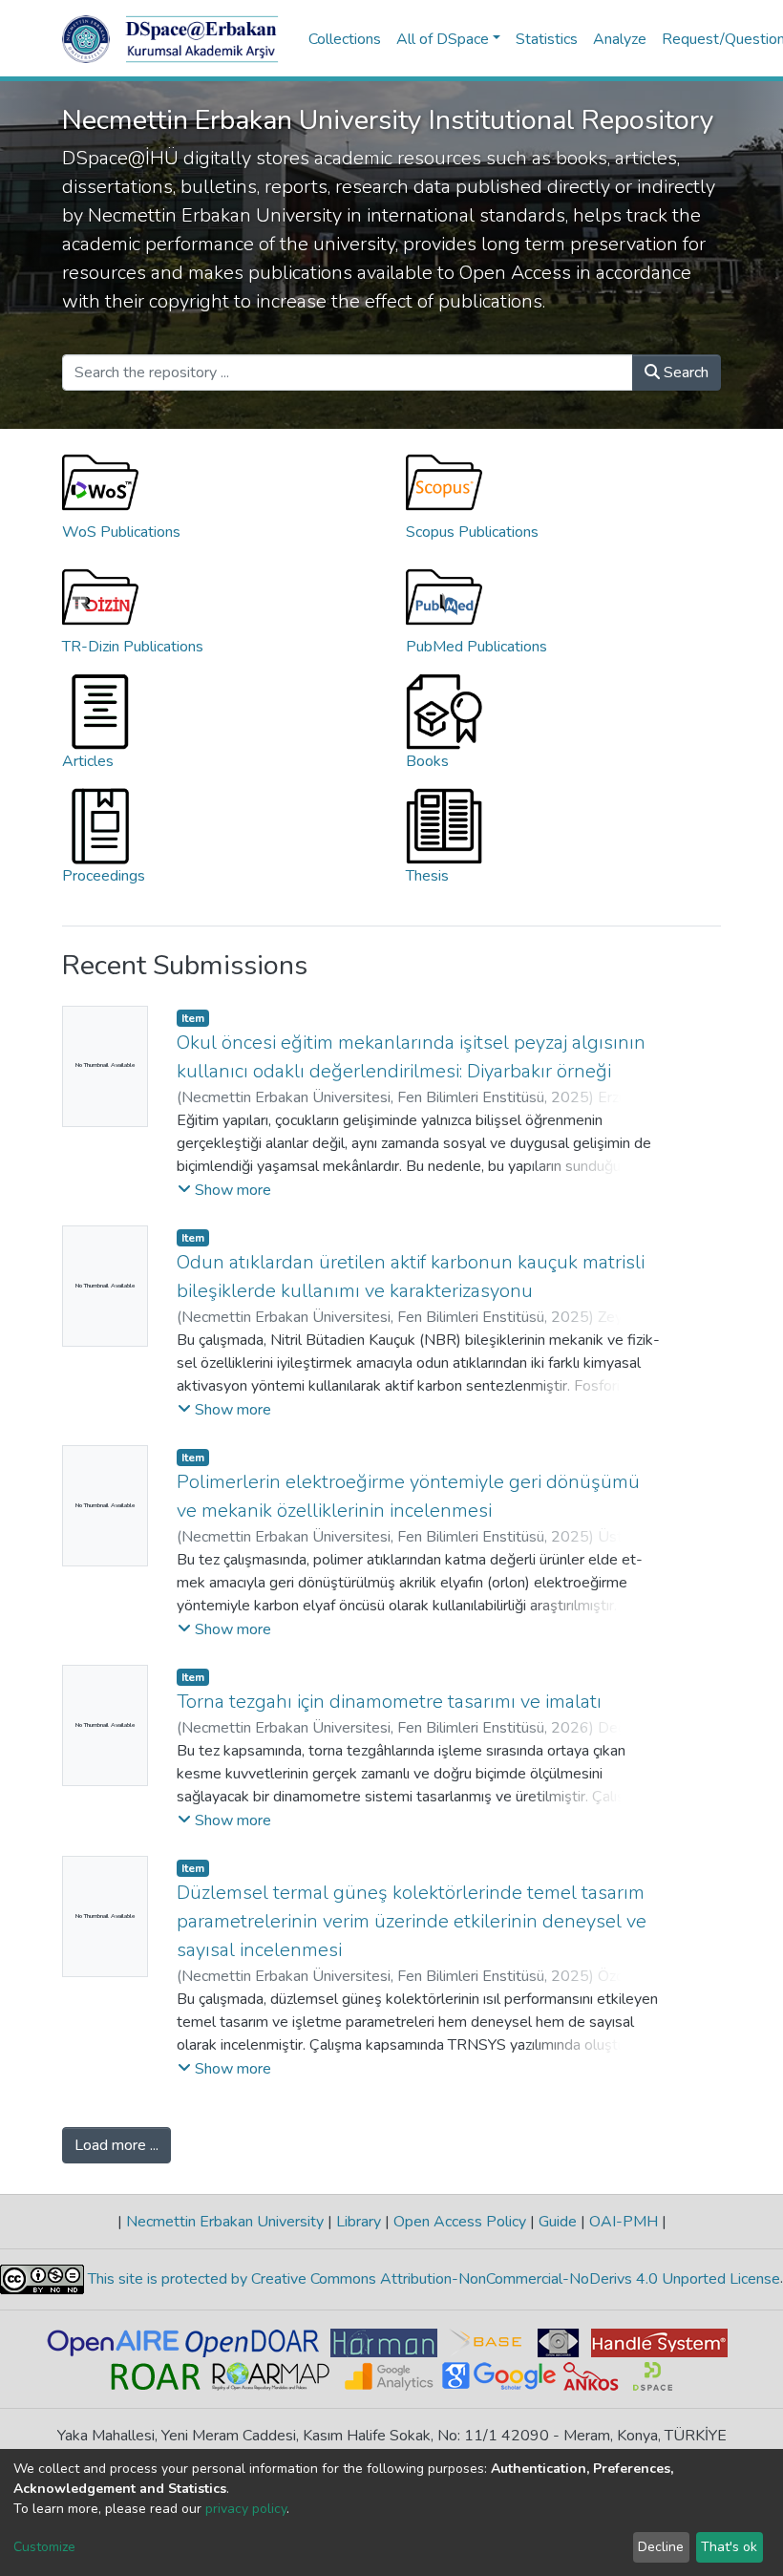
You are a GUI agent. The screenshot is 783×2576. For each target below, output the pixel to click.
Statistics (547, 39)
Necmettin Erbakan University (225, 2222)
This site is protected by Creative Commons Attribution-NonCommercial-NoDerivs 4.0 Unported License (432, 2279)
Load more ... (116, 2145)
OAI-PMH (624, 2222)
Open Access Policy (460, 2222)
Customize (44, 2547)
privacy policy (246, 2509)
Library (359, 2222)
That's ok (729, 2547)
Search (684, 373)
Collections (345, 39)
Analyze (620, 39)
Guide (558, 2222)
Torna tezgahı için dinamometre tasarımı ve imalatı (389, 1702)
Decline (661, 2547)
